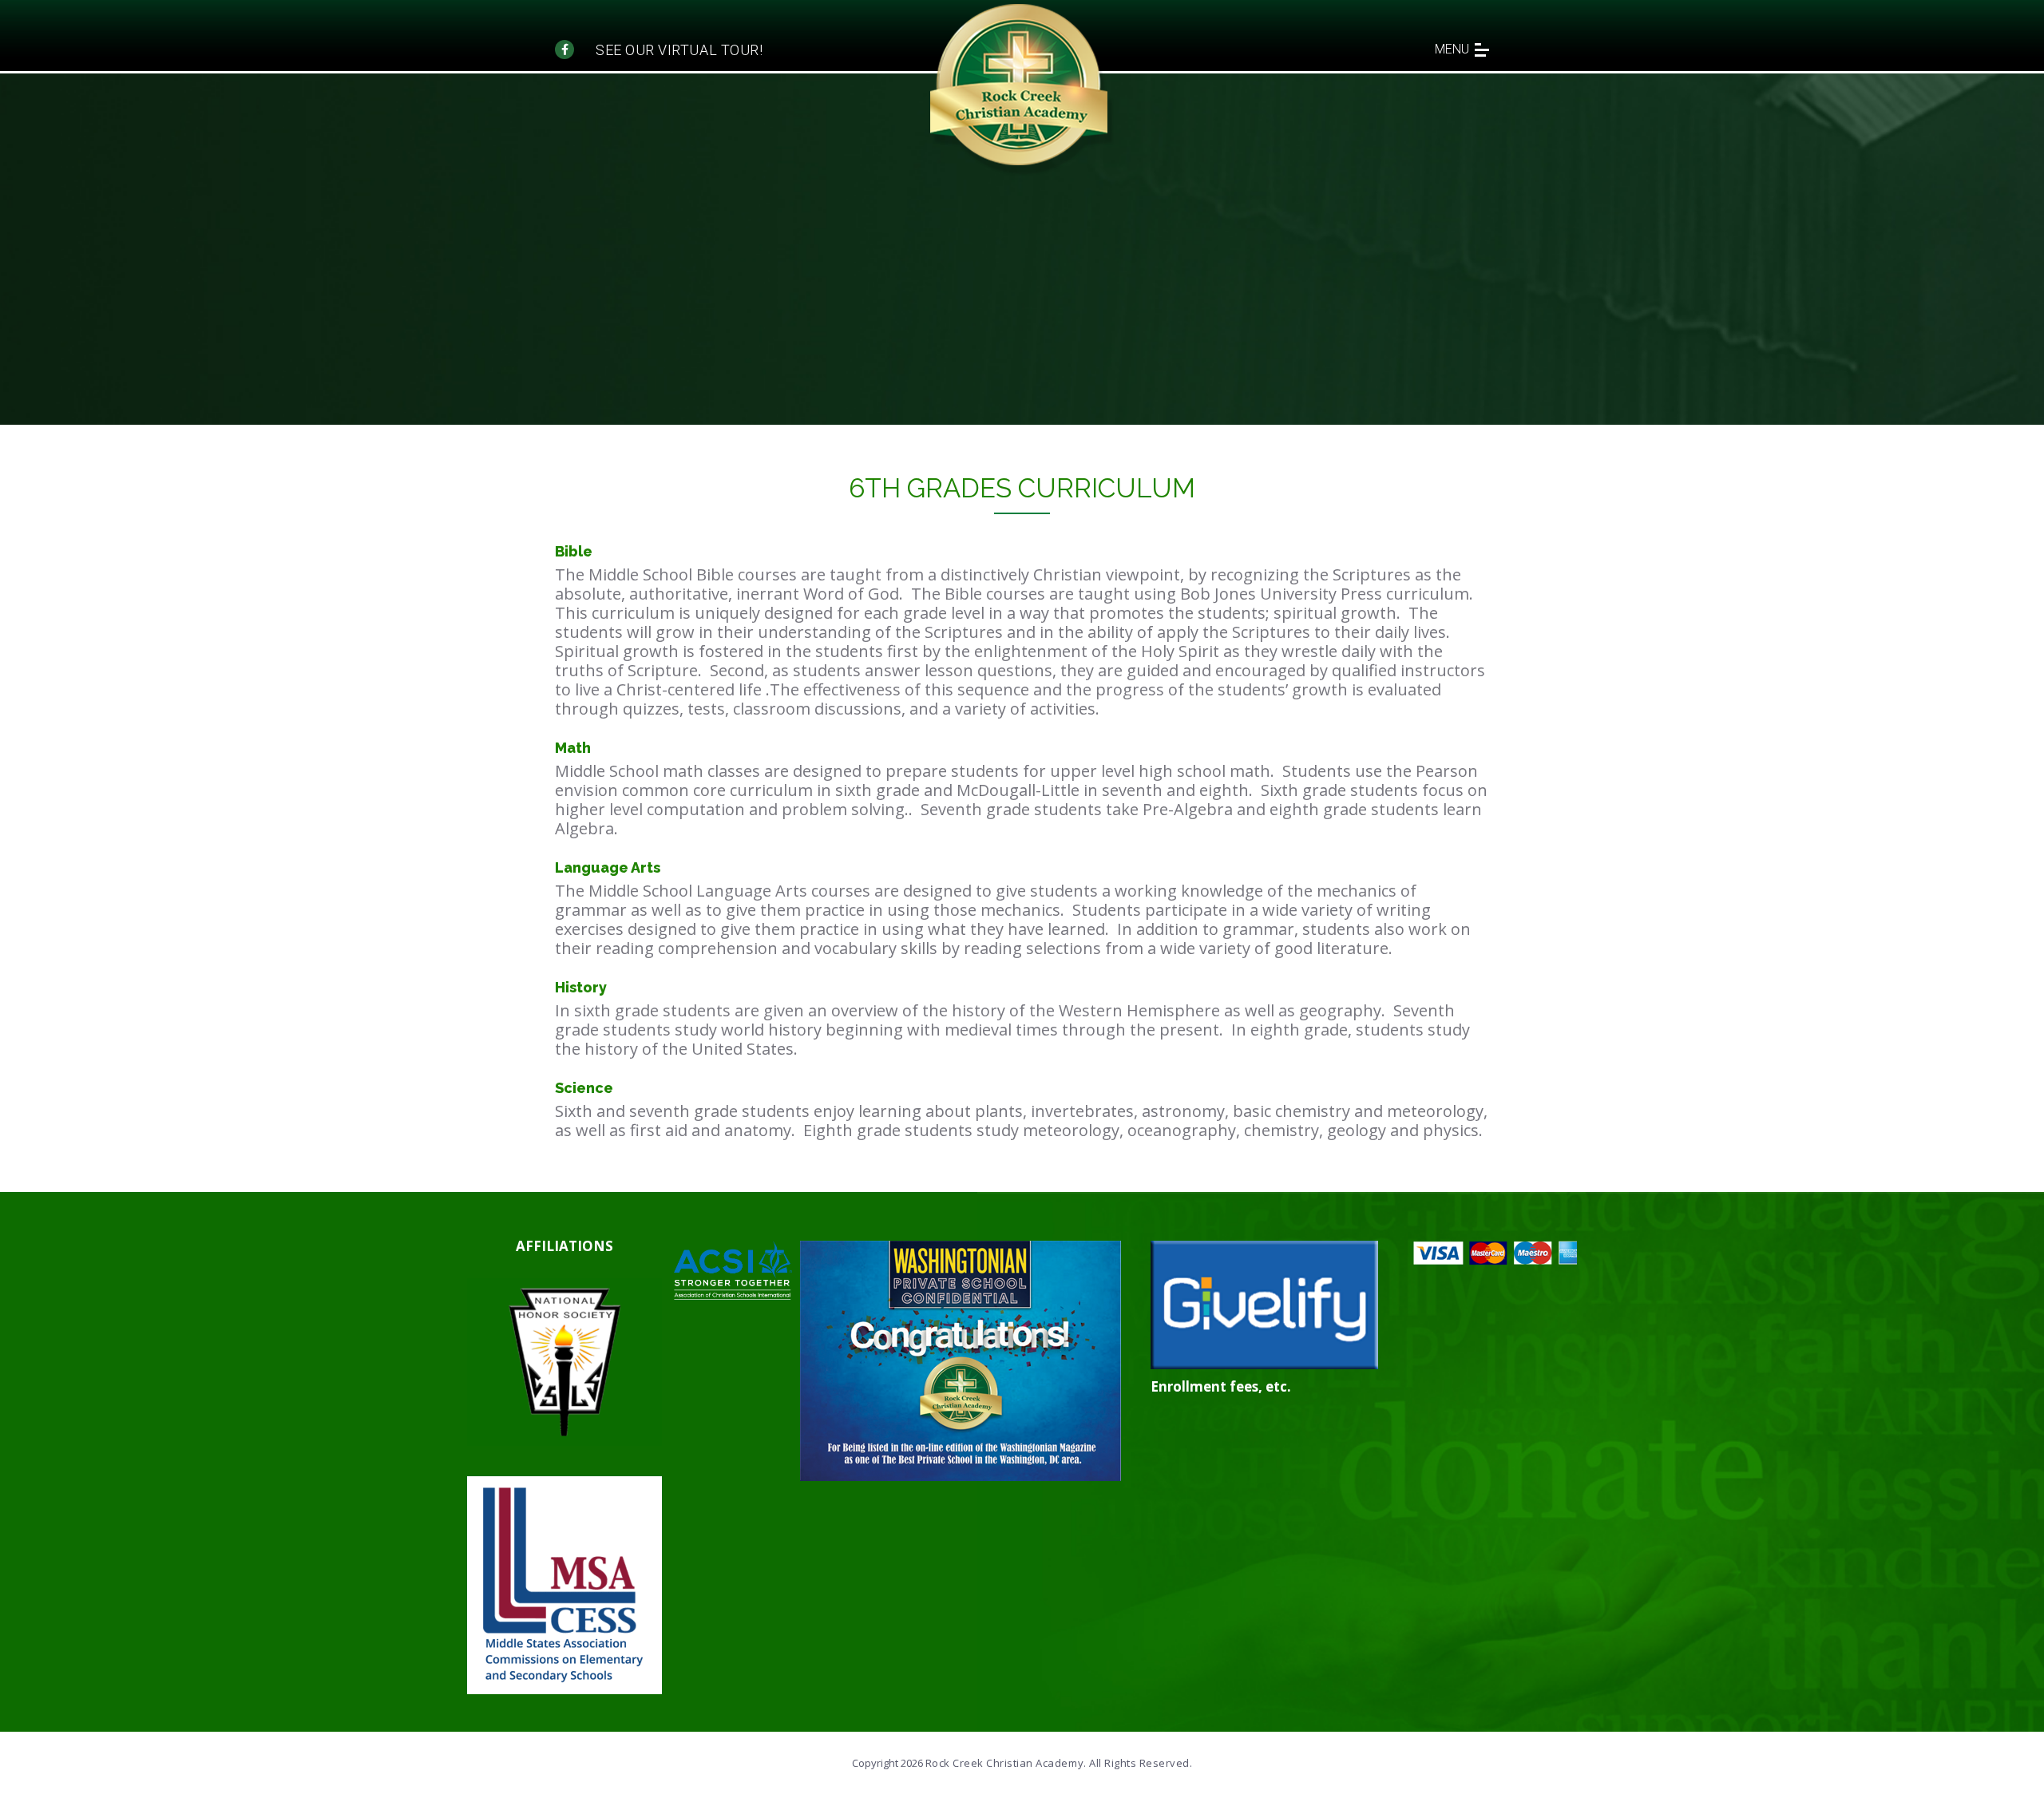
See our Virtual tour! (679, 50)
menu (1452, 49)
